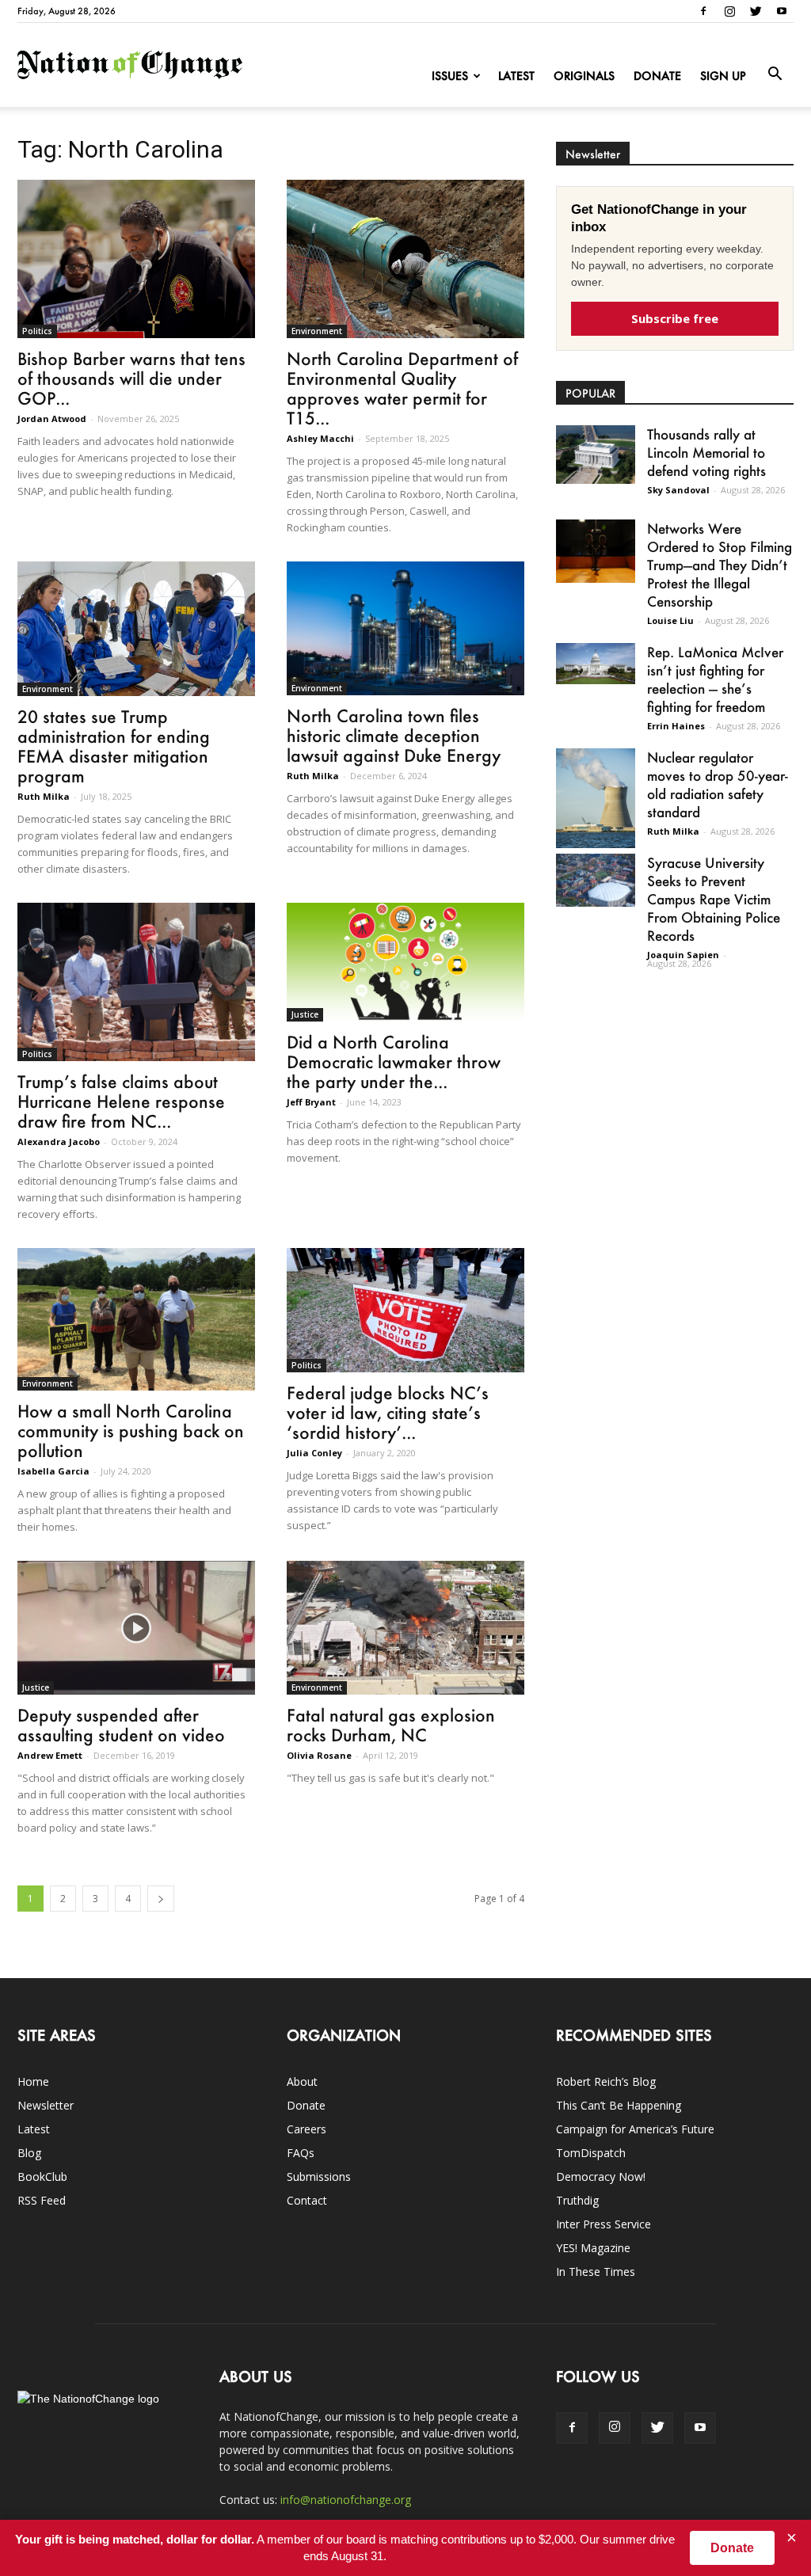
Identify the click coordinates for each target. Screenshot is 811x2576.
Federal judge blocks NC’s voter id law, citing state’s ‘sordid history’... (388, 1412)
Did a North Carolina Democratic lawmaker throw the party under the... (394, 1062)
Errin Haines (676, 726)
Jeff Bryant (311, 1102)
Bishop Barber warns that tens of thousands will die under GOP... (131, 378)
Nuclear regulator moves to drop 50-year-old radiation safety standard (718, 784)
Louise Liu (670, 620)
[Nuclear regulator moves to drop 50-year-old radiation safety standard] (596, 798)
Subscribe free (675, 318)
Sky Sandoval (678, 490)
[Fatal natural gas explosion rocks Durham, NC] (405, 1628)
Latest (516, 76)
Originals (584, 76)
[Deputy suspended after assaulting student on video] (136, 1628)
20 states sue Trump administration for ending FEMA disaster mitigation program (114, 746)
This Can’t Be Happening (619, 2105)
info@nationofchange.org (346, 2500)
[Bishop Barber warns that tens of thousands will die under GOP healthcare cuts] (136, 259)
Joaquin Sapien (683, 955)
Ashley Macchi (320, 438)
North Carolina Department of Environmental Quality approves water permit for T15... (402, 388)
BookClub (42, 2176)
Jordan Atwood (52, 419)
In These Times (596, 2272)
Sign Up (723, 76)
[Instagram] (729, 11)
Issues (450, 76)
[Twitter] (756, 11)
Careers (307, 2129)
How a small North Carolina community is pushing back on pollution (131, 1431)
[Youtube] (782, 11)
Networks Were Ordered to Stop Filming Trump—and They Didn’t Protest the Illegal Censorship (720, 565)
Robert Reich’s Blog (606, 2081)
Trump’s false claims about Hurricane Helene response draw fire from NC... (121, 1101)
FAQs (301, 2153)
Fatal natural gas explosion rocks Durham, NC (391, 1725)
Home (33, 2081)
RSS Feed (42, 2200)
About (302, 2081)
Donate (657, 76)
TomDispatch (591, 2153)
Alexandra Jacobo (59, 1142)
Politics (37, 331)
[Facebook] (703, 11)
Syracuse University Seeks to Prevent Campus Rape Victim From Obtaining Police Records (714, 899)
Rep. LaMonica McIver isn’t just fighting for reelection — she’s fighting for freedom (715, 679)
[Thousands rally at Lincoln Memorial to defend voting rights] (596, 455)
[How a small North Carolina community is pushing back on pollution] (136, 1319)
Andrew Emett (50, 1755)
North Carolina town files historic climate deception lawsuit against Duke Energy (394, 735)
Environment (317, 331)
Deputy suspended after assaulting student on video (121, 1725)
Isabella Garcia (53, 1471)
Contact (307, 2200)
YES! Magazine (593, 2248)
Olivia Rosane (319, 1755)
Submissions (319, 2176)
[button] (775, 74)
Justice (305, 1014)
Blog (29, 2153)
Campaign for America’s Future (635, 2129)
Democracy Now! (601, 2176)
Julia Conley (314, 1453)
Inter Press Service (603, 2224)
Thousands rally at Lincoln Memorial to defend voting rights (706, 452)
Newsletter (46, 2105)
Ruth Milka (44, 796)
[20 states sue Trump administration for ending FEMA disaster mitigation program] (136, 629)
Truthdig (577, 2200)
